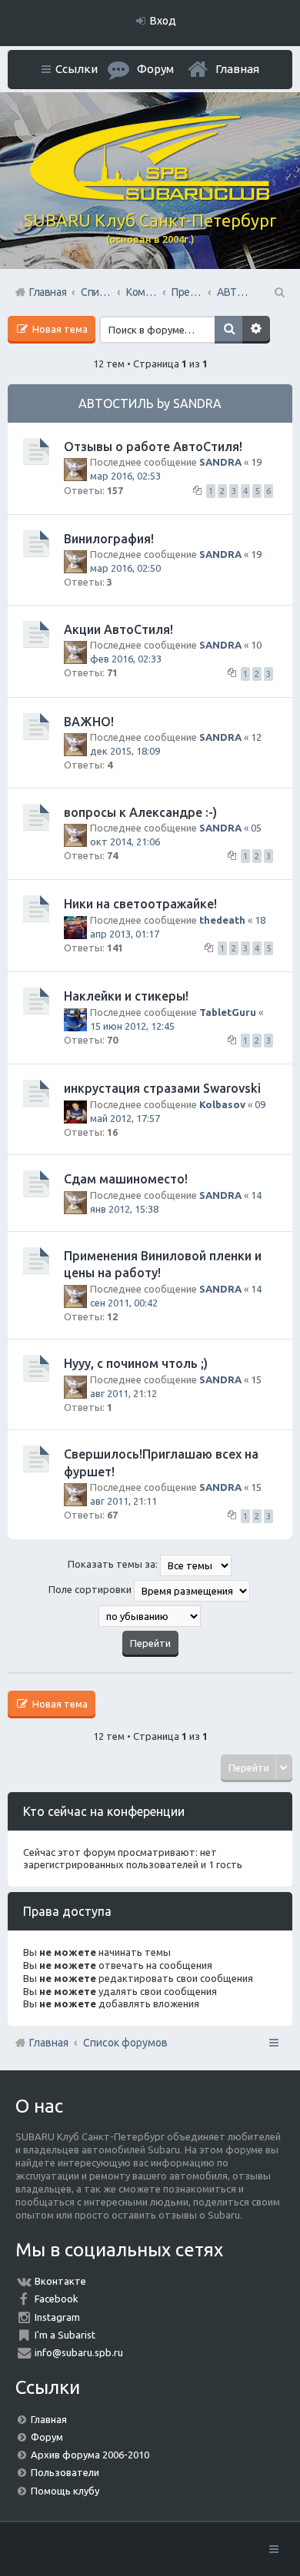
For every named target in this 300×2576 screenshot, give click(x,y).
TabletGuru (228, 1012)
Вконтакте (60, 2281)
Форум (47, 2437)
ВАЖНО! (89, 722)
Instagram (57, 2317)
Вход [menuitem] (163, 21)
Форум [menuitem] (155, 69)
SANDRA (220, 462)
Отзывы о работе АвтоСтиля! (153, 446)
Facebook (57, 2299)
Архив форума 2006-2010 (90, 2455)
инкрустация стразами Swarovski (162, 1088)
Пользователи (65, 2472)
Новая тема (59, 329)
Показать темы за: (114, 1564)
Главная (237, 69)
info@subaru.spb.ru (79, 2352)
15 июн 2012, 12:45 (132, 1026)
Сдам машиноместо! (126, 1179)
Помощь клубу (65, 2491)
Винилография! (109, 539)
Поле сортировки (91, 1589)
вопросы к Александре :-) (140, 812)
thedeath (222, 920)
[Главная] (150, 197)
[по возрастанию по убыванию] (150, 1616)
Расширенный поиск (256, 330)
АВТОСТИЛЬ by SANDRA (150, 403)
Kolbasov (222, 1104)
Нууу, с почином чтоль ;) (136, 1363)
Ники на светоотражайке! (140, 904)
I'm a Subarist (65, 2335)
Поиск (228, 330)
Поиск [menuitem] (278, 292)
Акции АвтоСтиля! (118, 629)
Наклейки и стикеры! (126, 996)
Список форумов (125, 2043)
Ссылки (77, 69)
